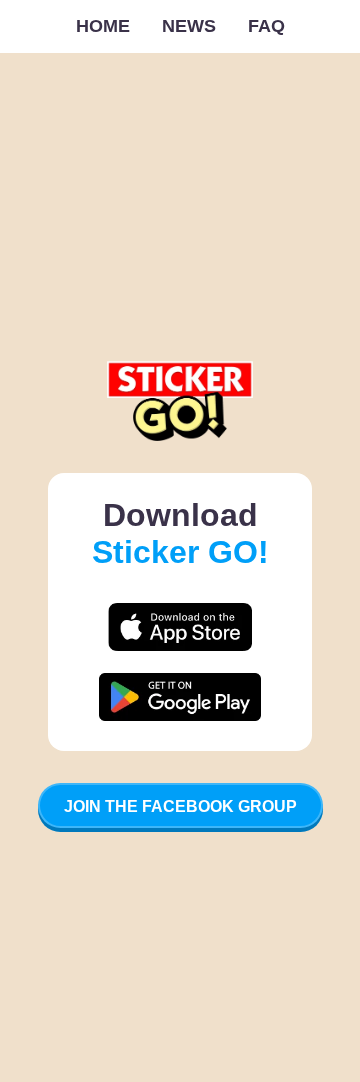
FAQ (266, 26)
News (189, 26)
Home (103, 26)
